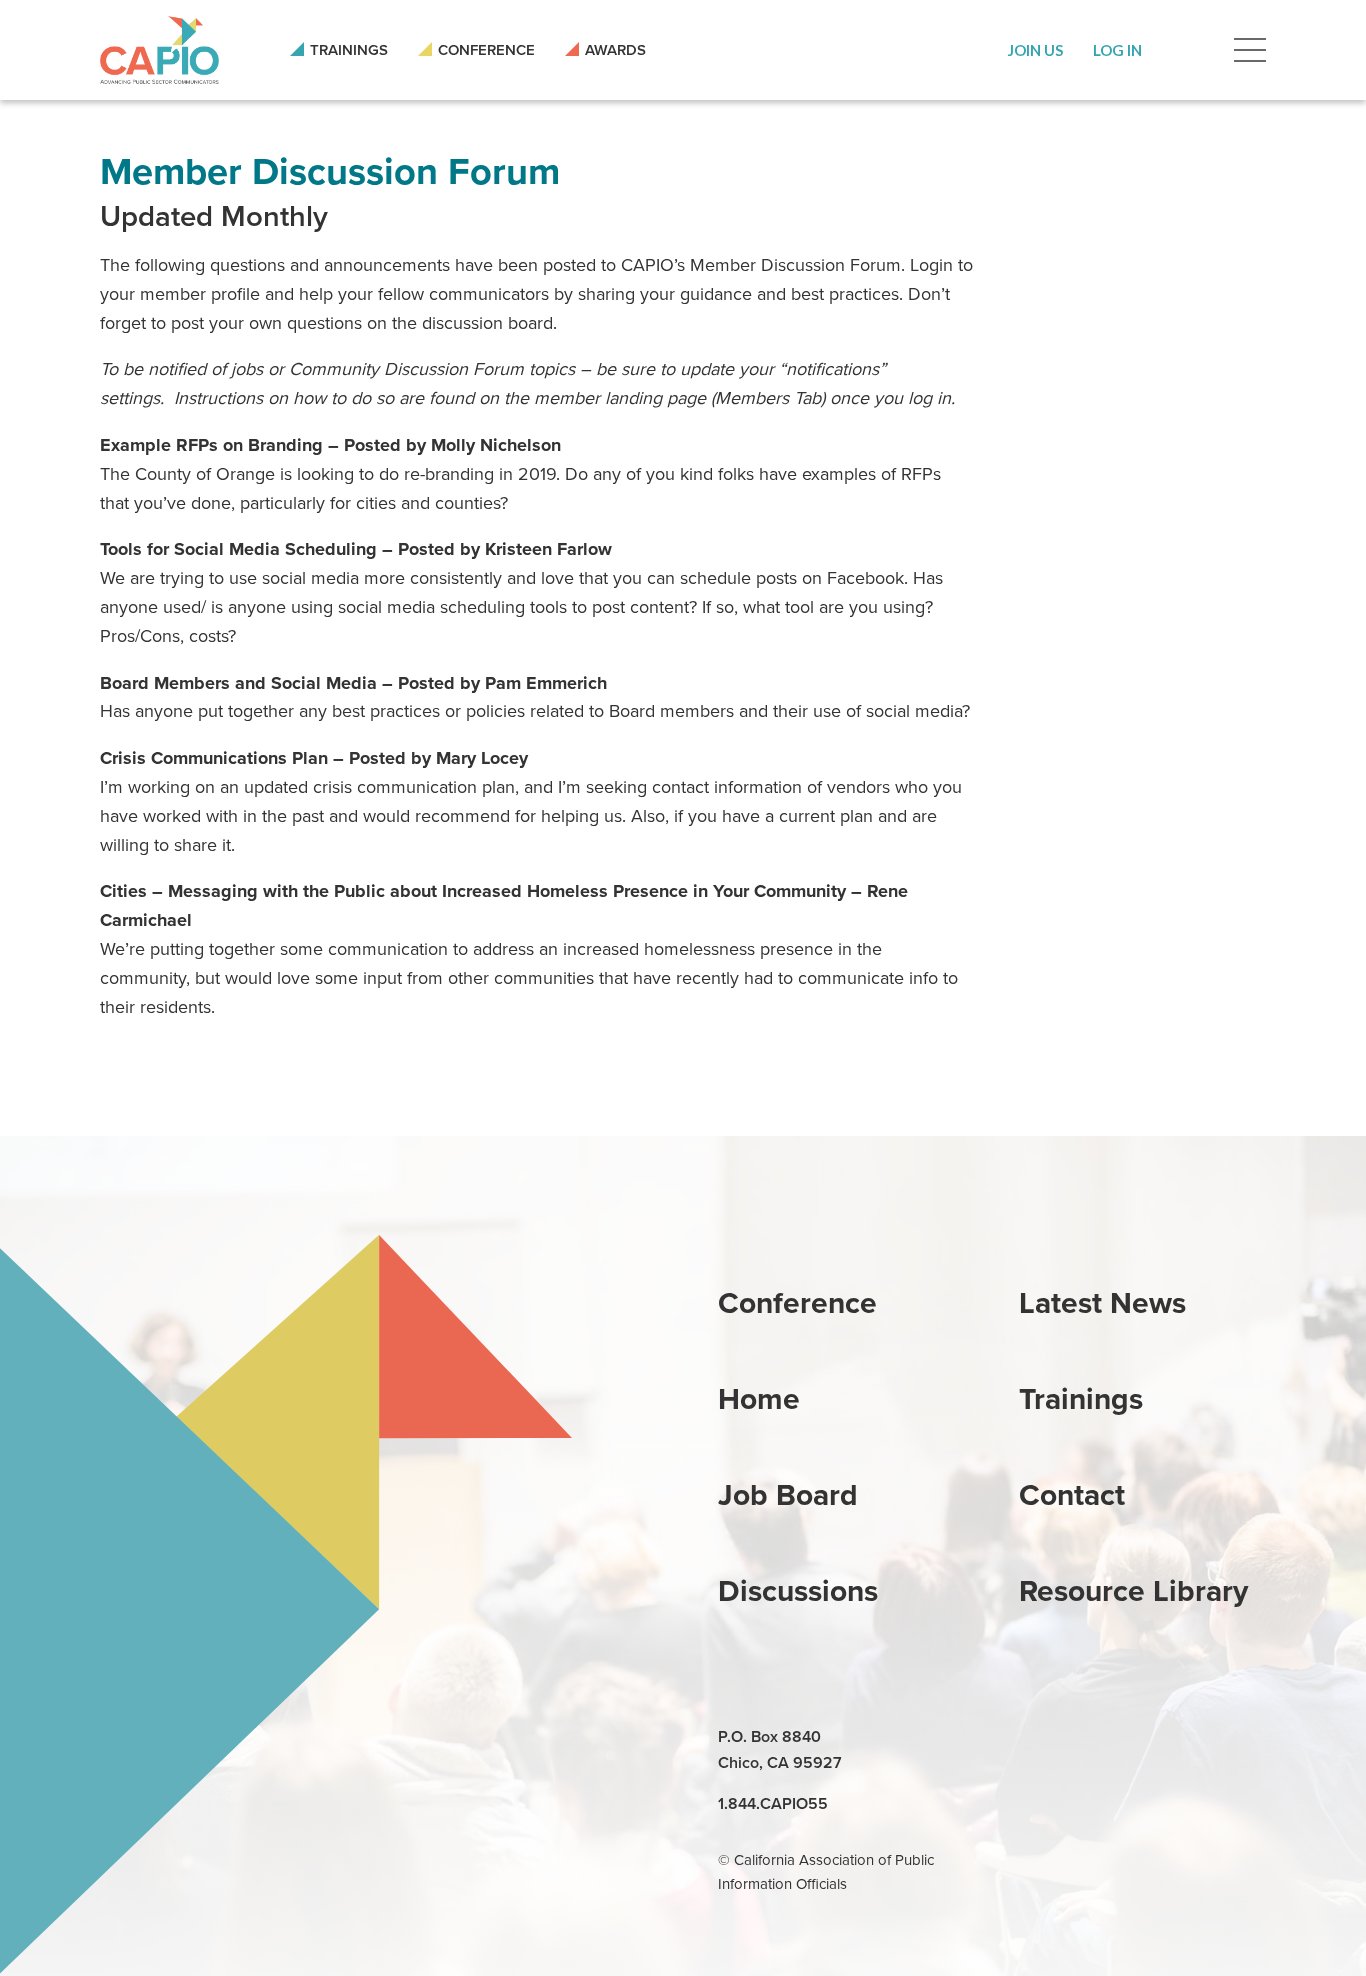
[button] (1035, 50)
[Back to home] (159, 50)
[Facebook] (1083, 1738)
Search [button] (1188, 50)
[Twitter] (1129, 1738)
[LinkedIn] (1037, 1738)
